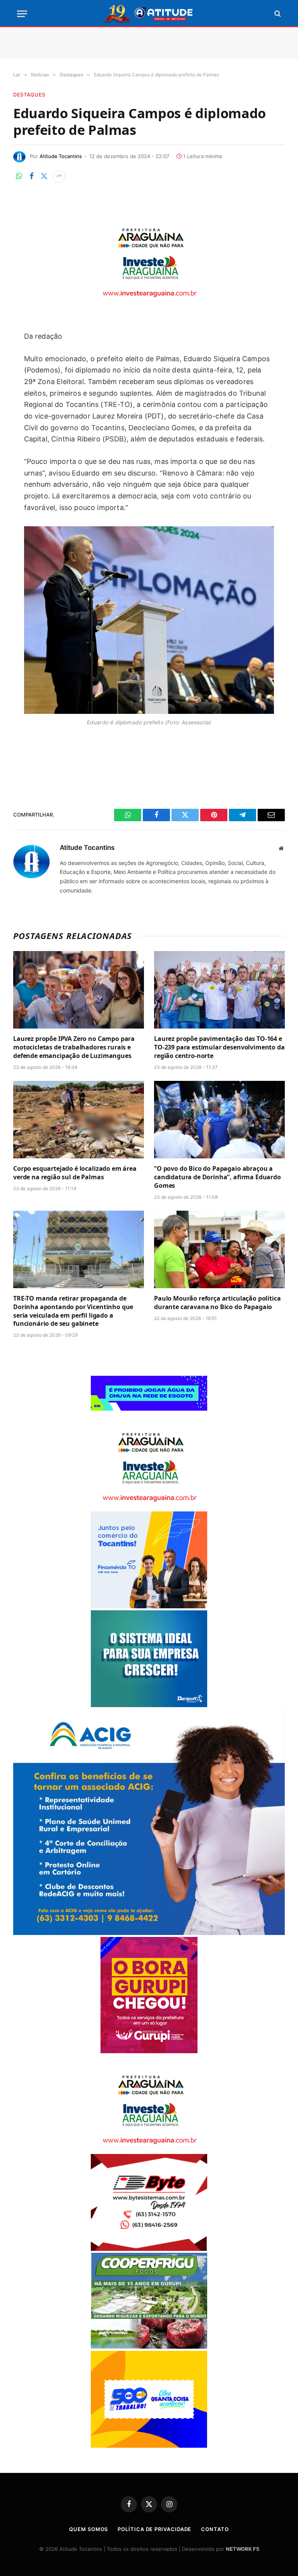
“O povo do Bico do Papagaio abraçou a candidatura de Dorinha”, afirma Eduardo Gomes (217, 1177)
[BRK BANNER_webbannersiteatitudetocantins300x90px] (149, 1409)
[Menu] (22, 14)
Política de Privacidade (154, 2529)
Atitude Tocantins (61, 156)
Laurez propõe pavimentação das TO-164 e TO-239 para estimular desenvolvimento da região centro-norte (219, 1047)
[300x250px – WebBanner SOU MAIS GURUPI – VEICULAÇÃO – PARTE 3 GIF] (149, 2051)
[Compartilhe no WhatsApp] (19, 176)
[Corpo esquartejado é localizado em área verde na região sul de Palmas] (79, 1120)
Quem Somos (88, 2529)
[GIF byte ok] (149, 2249)
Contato (215, 2529)
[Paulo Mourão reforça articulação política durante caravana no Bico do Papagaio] (219, 1250)
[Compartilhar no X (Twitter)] (44, 176)
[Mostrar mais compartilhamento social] (59, 176)
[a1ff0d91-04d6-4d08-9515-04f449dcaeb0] (149, 1606)
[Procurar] (277, 14)
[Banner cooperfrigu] (149, 2347)
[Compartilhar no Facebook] (31, 176)
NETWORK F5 (243, 2549)
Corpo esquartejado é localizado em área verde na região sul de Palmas (75, 1173)
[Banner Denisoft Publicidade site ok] (149, 1705)
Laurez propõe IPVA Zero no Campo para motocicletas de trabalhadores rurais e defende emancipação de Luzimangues (74, 1047)
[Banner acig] (149, 1933)
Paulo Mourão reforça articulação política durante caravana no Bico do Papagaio (217, 1303)
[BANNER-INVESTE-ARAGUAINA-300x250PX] (149, 302)
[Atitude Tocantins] (149, 14)
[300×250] (149, 2446)
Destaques (29, 95)
